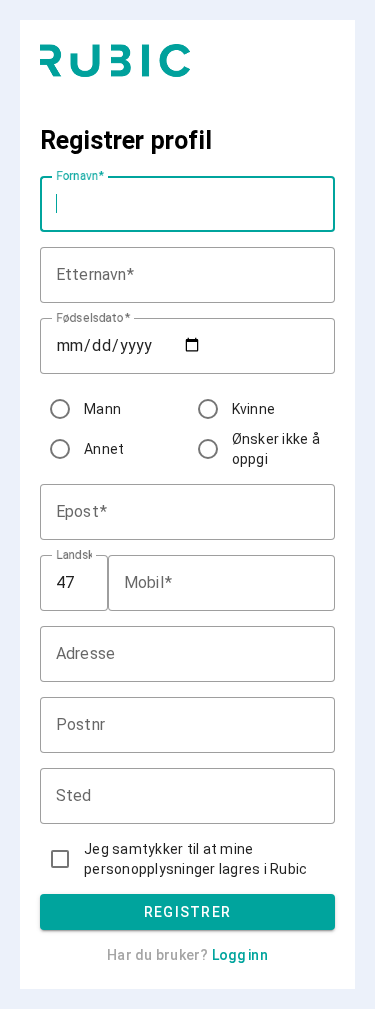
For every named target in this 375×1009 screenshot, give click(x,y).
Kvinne (254, 409)
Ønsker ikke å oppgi (276, 449)
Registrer (187, 912)
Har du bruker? (187, 955)
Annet (104, 449)
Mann (102, 409)
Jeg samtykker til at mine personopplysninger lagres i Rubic (195, 859)
